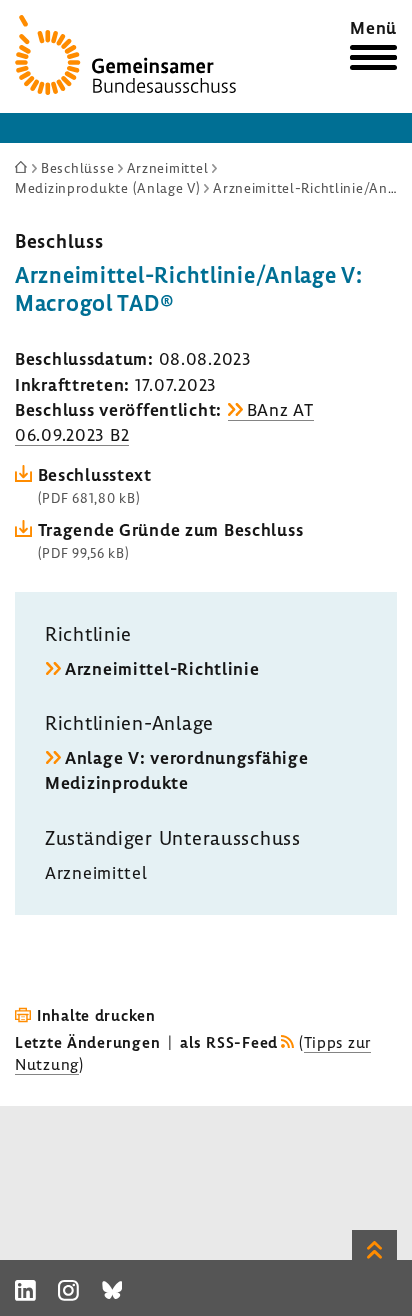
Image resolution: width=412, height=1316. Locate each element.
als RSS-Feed (229, 1042)
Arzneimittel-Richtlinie (162, 668)
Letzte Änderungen (87, 1042)
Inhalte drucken (96, 1015)
